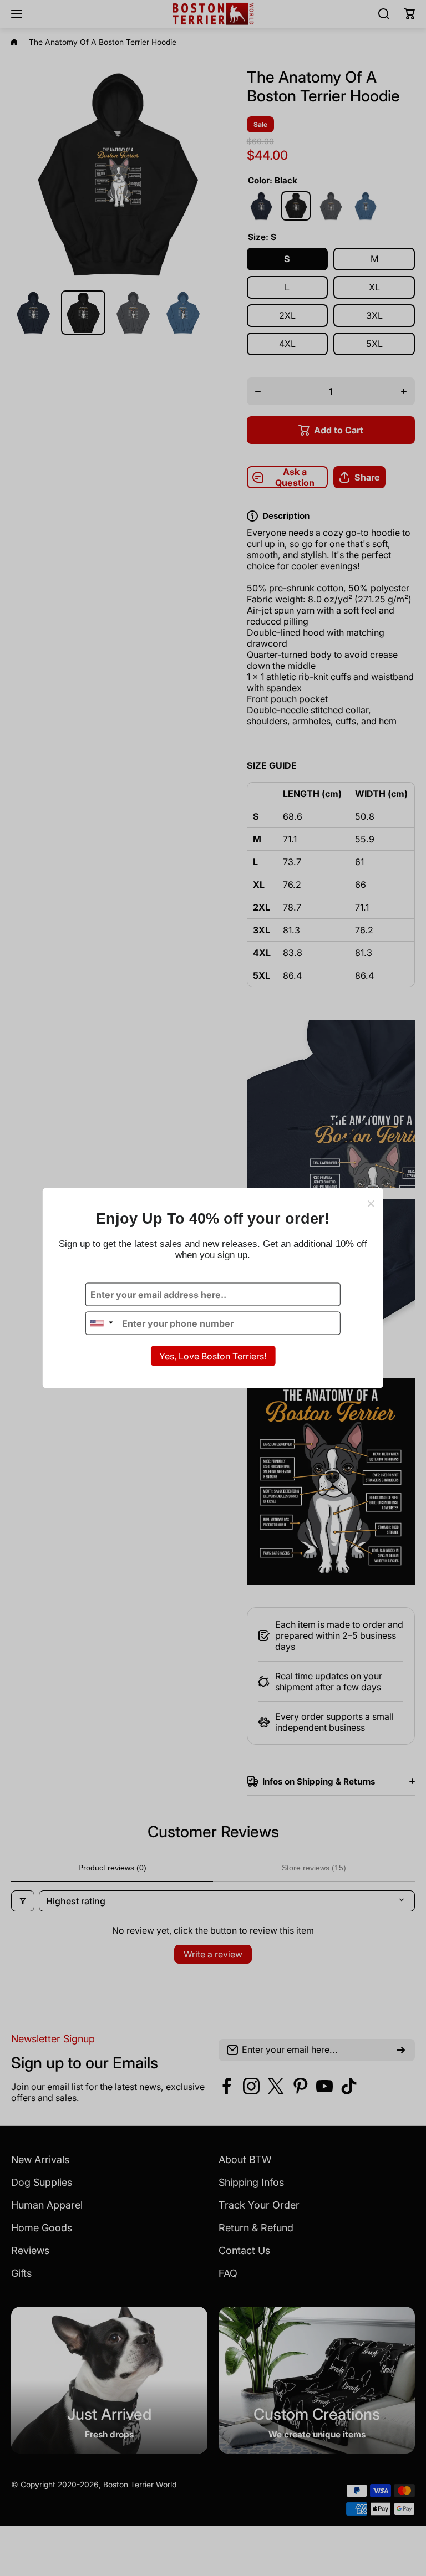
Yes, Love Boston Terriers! (213, 1356)
